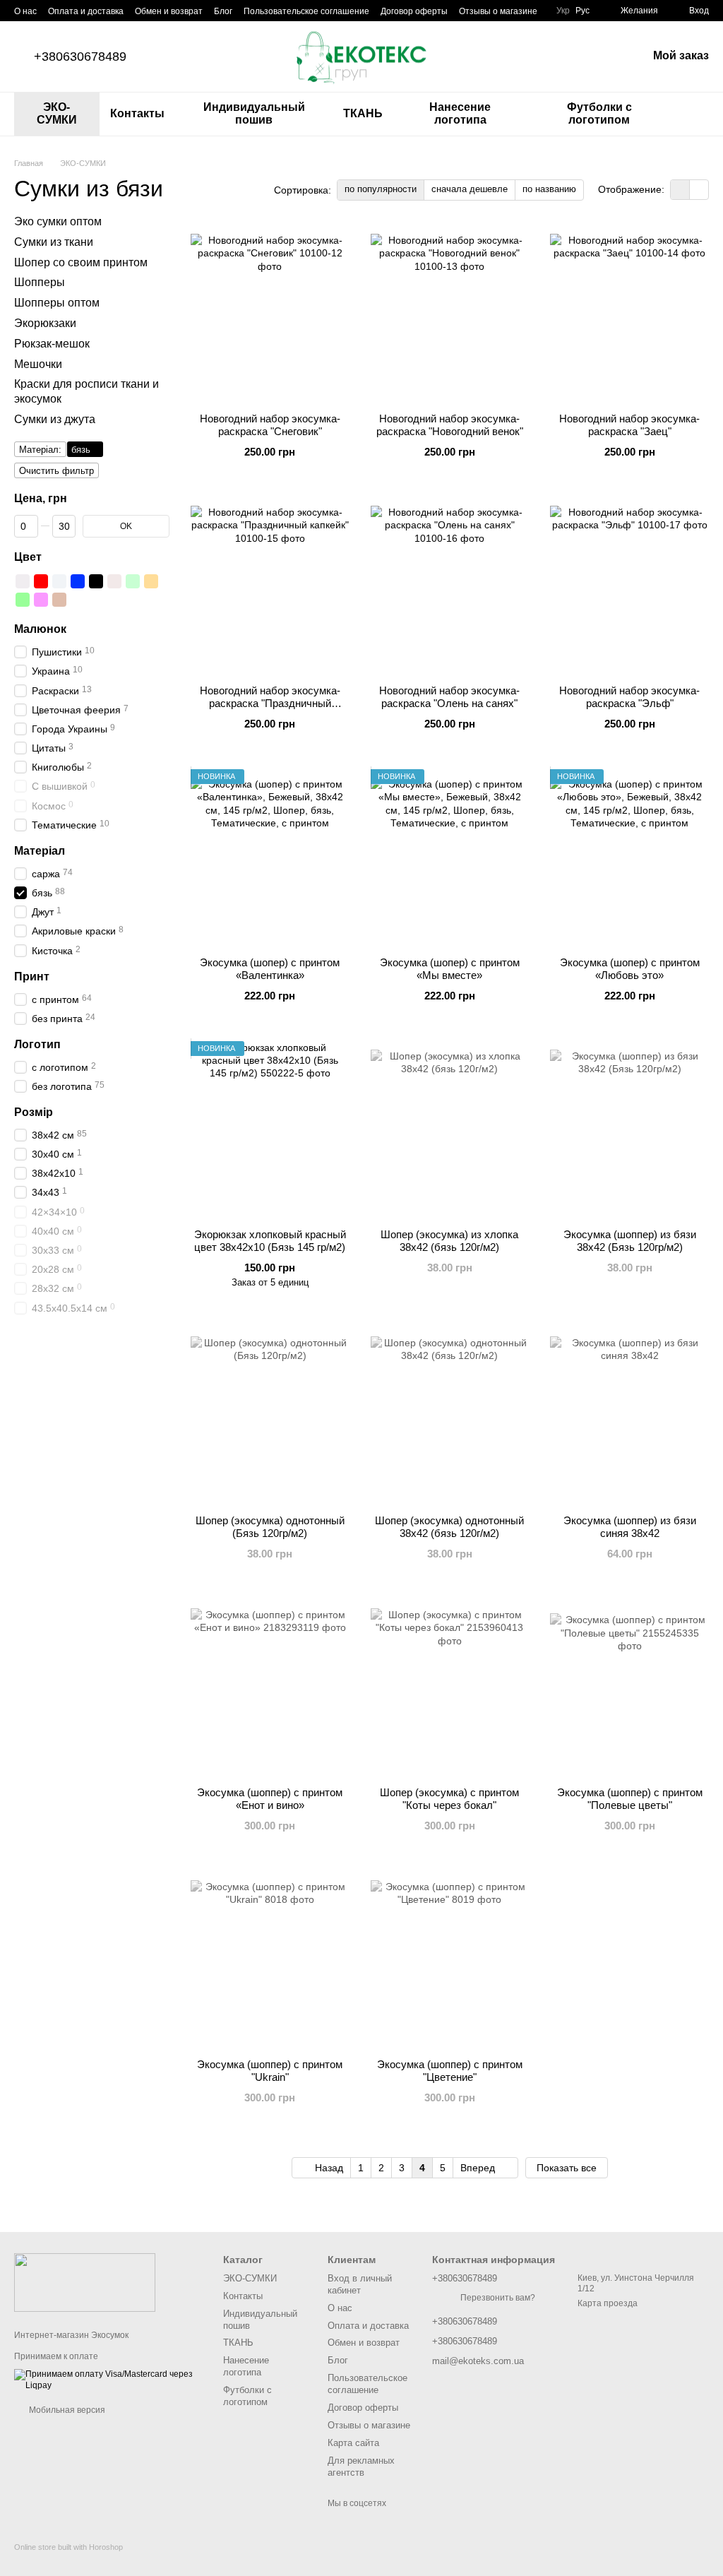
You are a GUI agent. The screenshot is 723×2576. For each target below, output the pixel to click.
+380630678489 (80, 57)
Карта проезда (608, 2303)
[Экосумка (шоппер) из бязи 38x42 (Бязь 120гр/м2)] (629, 1129)
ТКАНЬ (363, 113)
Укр (563, 11)
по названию (549, 189)
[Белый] (23, 581)
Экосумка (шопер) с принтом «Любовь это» (630, 969)
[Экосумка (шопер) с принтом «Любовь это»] (629, 857)
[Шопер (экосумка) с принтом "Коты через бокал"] (450, 1687)
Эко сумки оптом (58, 221)
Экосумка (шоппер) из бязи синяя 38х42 (630, 1527)
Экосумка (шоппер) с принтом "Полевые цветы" (630, 1799)
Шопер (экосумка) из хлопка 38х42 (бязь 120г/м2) (449, 1241)
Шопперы (40, 282)
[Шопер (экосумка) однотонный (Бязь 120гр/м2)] (270, 1415)
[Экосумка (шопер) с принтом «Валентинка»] (270, 857)
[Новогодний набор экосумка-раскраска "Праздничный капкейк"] (270, 586)
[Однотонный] (59, 581)
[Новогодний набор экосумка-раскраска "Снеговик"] (270, 314)
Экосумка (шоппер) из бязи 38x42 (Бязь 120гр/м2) (630, 1241)
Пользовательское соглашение (306, 11)
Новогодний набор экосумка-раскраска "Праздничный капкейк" (270, 703)
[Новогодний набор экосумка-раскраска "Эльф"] (629, 586)
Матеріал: (40, 449)
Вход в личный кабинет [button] (360, 2284)
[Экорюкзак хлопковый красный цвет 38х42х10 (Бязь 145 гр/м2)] (270, 1129)
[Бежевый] (114, 581)
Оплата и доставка (86, 11)
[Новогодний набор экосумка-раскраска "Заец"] (629, 314)
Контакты (137, 113)
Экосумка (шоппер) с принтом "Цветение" (450, 2071)
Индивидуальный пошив (254, 113)
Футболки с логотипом (599, 113)
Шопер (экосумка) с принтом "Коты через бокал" (449, 1799)
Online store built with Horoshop (68, 2547)
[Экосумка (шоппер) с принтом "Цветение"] (450, 1959)
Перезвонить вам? (498, 2298)
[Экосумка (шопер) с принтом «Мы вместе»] (450, 857)
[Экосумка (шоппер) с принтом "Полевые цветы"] (629, 1687)
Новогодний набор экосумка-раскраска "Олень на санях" (449, 697)
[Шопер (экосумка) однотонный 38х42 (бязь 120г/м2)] (450, 1415)
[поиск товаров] (698, 114)
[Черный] (96, 581)
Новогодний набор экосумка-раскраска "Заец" (629, 425)
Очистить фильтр (56, 470)
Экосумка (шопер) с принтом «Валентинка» (270, 969)
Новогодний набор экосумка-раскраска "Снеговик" (270, 425)
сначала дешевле (470, 189)
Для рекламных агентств (361, 2467)
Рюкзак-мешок (52, 343)
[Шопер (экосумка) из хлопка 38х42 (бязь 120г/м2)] (450, 1129)
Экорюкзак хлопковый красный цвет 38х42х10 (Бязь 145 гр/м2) (270, 1241)
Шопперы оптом (57, 303)
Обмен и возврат (169, 11)
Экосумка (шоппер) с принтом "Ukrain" (270, 2071)
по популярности (381, 189)
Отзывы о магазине (498, 11)
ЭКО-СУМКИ (57, 113)
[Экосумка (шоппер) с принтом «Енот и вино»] (270, 1687)
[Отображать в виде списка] (699, 190)
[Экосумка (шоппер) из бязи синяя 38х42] (629, 1415)
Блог (223, 11)
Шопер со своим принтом (81, 262)
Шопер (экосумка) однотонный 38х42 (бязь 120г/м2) (449, 1527)
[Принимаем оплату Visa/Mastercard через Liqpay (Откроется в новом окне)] (108, 2380)
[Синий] (78, 581)
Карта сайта (353, 2443)
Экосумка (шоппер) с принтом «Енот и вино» (270, 1799)
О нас (25, 11)
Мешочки (38, 363)
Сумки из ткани (54, 241)
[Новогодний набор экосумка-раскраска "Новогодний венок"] (450, 314)
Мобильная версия (66, 2410)
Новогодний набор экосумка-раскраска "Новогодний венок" (450, 425)
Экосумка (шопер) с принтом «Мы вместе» (450, 969)
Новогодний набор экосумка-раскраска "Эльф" (629, 697)
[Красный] (41, 581)
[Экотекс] (85, 2281)
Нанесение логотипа (460, 113)
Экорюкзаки (45, 323)
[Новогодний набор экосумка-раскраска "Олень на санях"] (450, 586)
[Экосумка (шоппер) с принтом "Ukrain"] (270, 1959)
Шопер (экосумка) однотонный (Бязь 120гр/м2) (270, 1527)
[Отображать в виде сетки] (680, 190)
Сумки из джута (55, 419)
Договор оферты (414, 11)
